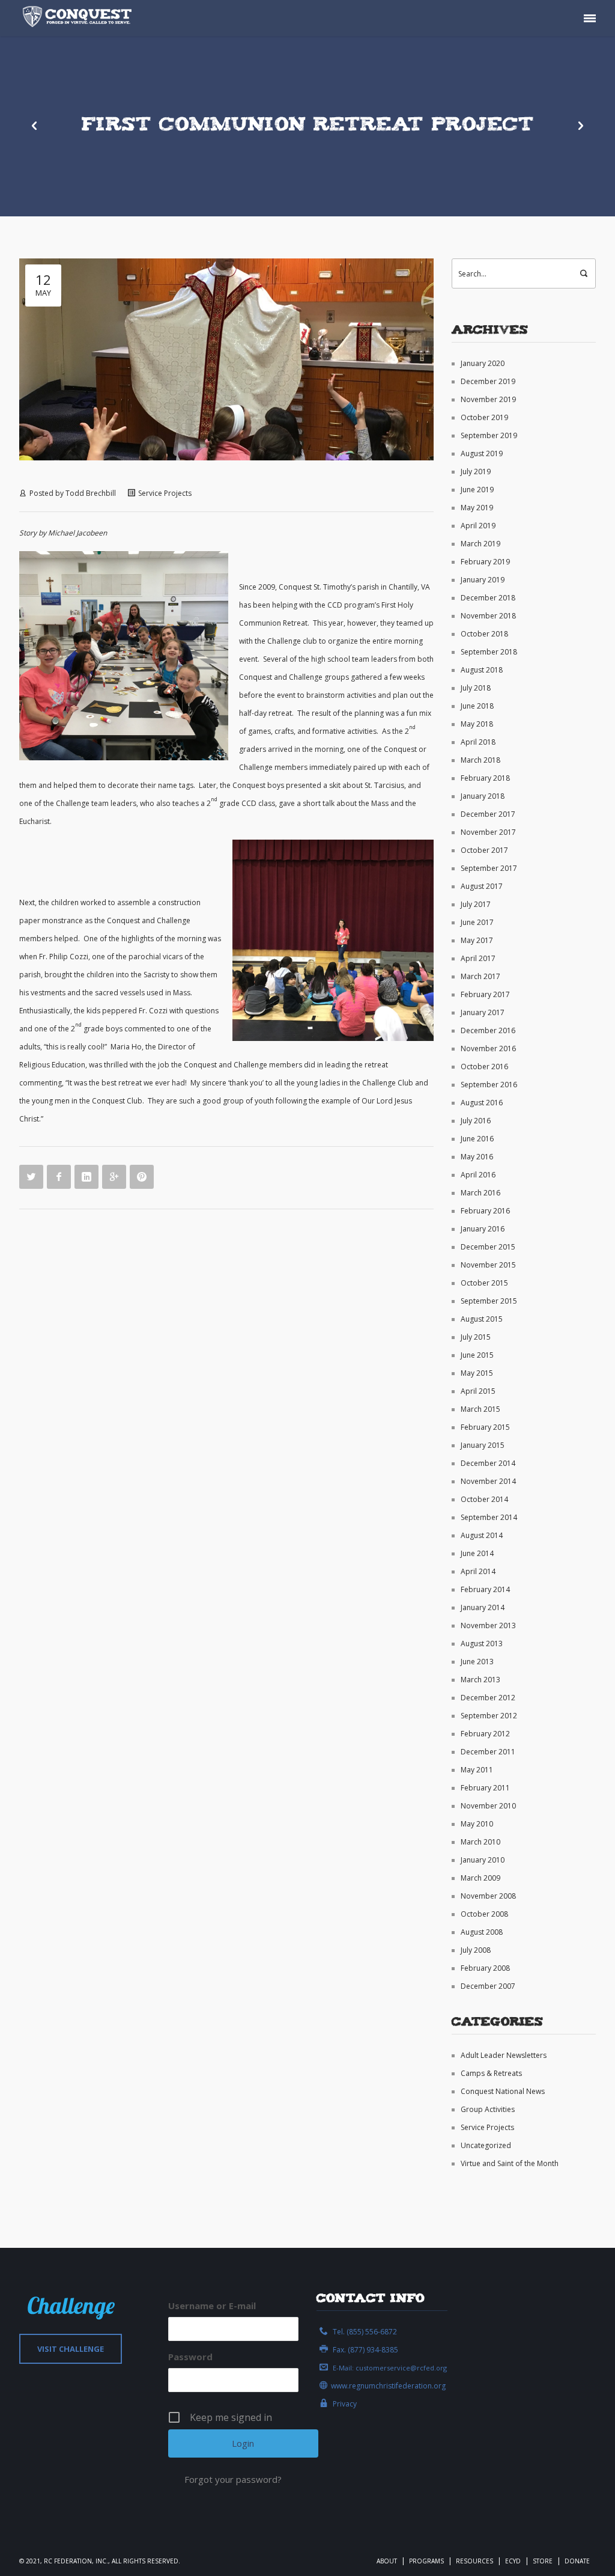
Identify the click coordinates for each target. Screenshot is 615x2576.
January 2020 (483, 363)
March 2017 (480, 976)
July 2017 (476, 904)
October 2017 (484, 850)
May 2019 (477, 508)
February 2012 (485, 1734)
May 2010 (477, 1824)
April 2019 (478, 526)
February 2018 (485, 778)
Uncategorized (486, 2145)
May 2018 (477, 724)
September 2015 (489, 1301)
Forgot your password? (233, 2479)
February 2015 (485, 1427)
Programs (426, 2561)
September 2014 (489, 1517)
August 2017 (482, 886)
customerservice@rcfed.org (401, 2368)
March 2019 (480, 544)
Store (543, 2561)
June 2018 (477, 706)
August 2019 (482, 453)
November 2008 (488, 1896)
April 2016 (478, 1175)
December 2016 (488, 1030)
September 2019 (489, 435)
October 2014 (484, 1499)
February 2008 (485, 1968)
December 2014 (488, 1463)
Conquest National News (503, 2091)
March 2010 (480, 1842)
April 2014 (478, 1571)
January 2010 (483, 1860)
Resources (474, 2561)
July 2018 (476, 688)
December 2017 (488, 814)
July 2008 (476, 1950)
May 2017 (477, 940)
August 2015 (482, 1319)
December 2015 (488, 1247)
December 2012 (488, 1698)
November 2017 (488, 832)
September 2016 (489, 1085)
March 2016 (480, 1193)
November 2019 (488, 399)
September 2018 (489, 652)
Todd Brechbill (91, 493)
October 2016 (484, 1067)
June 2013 (477, 1662)
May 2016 (477, 1157)
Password (190, 2357)
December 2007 (488, 1986)
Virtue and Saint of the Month (510, 2163)
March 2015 (480, 1409)
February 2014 (485, 1589)
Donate (577, 2561)
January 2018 (483, 796)
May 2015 (477, 1373)
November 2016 (488, 1048)
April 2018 (478, 742)
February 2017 (485, 994)
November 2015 (488, 1265)
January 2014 (483, 1607)
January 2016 (483, 1229)
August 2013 (482, 1644)
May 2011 (477, 1770)
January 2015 (483, 1445)
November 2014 (488, 1481)
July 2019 (476, 472)
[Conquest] (79, 18)
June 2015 (477, 1355)
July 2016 (476, 1121)
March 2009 (480, 1878)
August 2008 (482, 1932)
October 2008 (484, 1914)
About (387, 2561)
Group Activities (488, 2109)
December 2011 (488, 1752)
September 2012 (489, 1716)
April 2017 (478, 958)
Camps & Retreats (491, 2073)
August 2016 (482, 1103)
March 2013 (480, 1680)
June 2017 (477, 922)
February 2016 (485, 1211)
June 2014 (477, 1553)
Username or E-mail (212, 2306)
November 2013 (488, 1625)
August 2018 (482, 670)
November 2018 (488, 616)
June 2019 (477, 490)
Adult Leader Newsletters (504, 2055)
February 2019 (485, 562)
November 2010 (488, 1806)
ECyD (513, 2561)
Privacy (345, 2404)
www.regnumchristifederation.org (388, 2386)
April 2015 (478, 1391)
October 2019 (484, 417)
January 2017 (483, 1012)
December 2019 (488, 381)
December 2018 (488, 598)
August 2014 (482, 1535)
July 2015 (476, 1337)
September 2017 (489, 868)
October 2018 (484, 634)
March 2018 (480, 760)
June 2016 (477, 1139)
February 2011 (485, 1788)
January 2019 (483, 580)
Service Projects (165, 493)
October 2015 (484, 1283)
